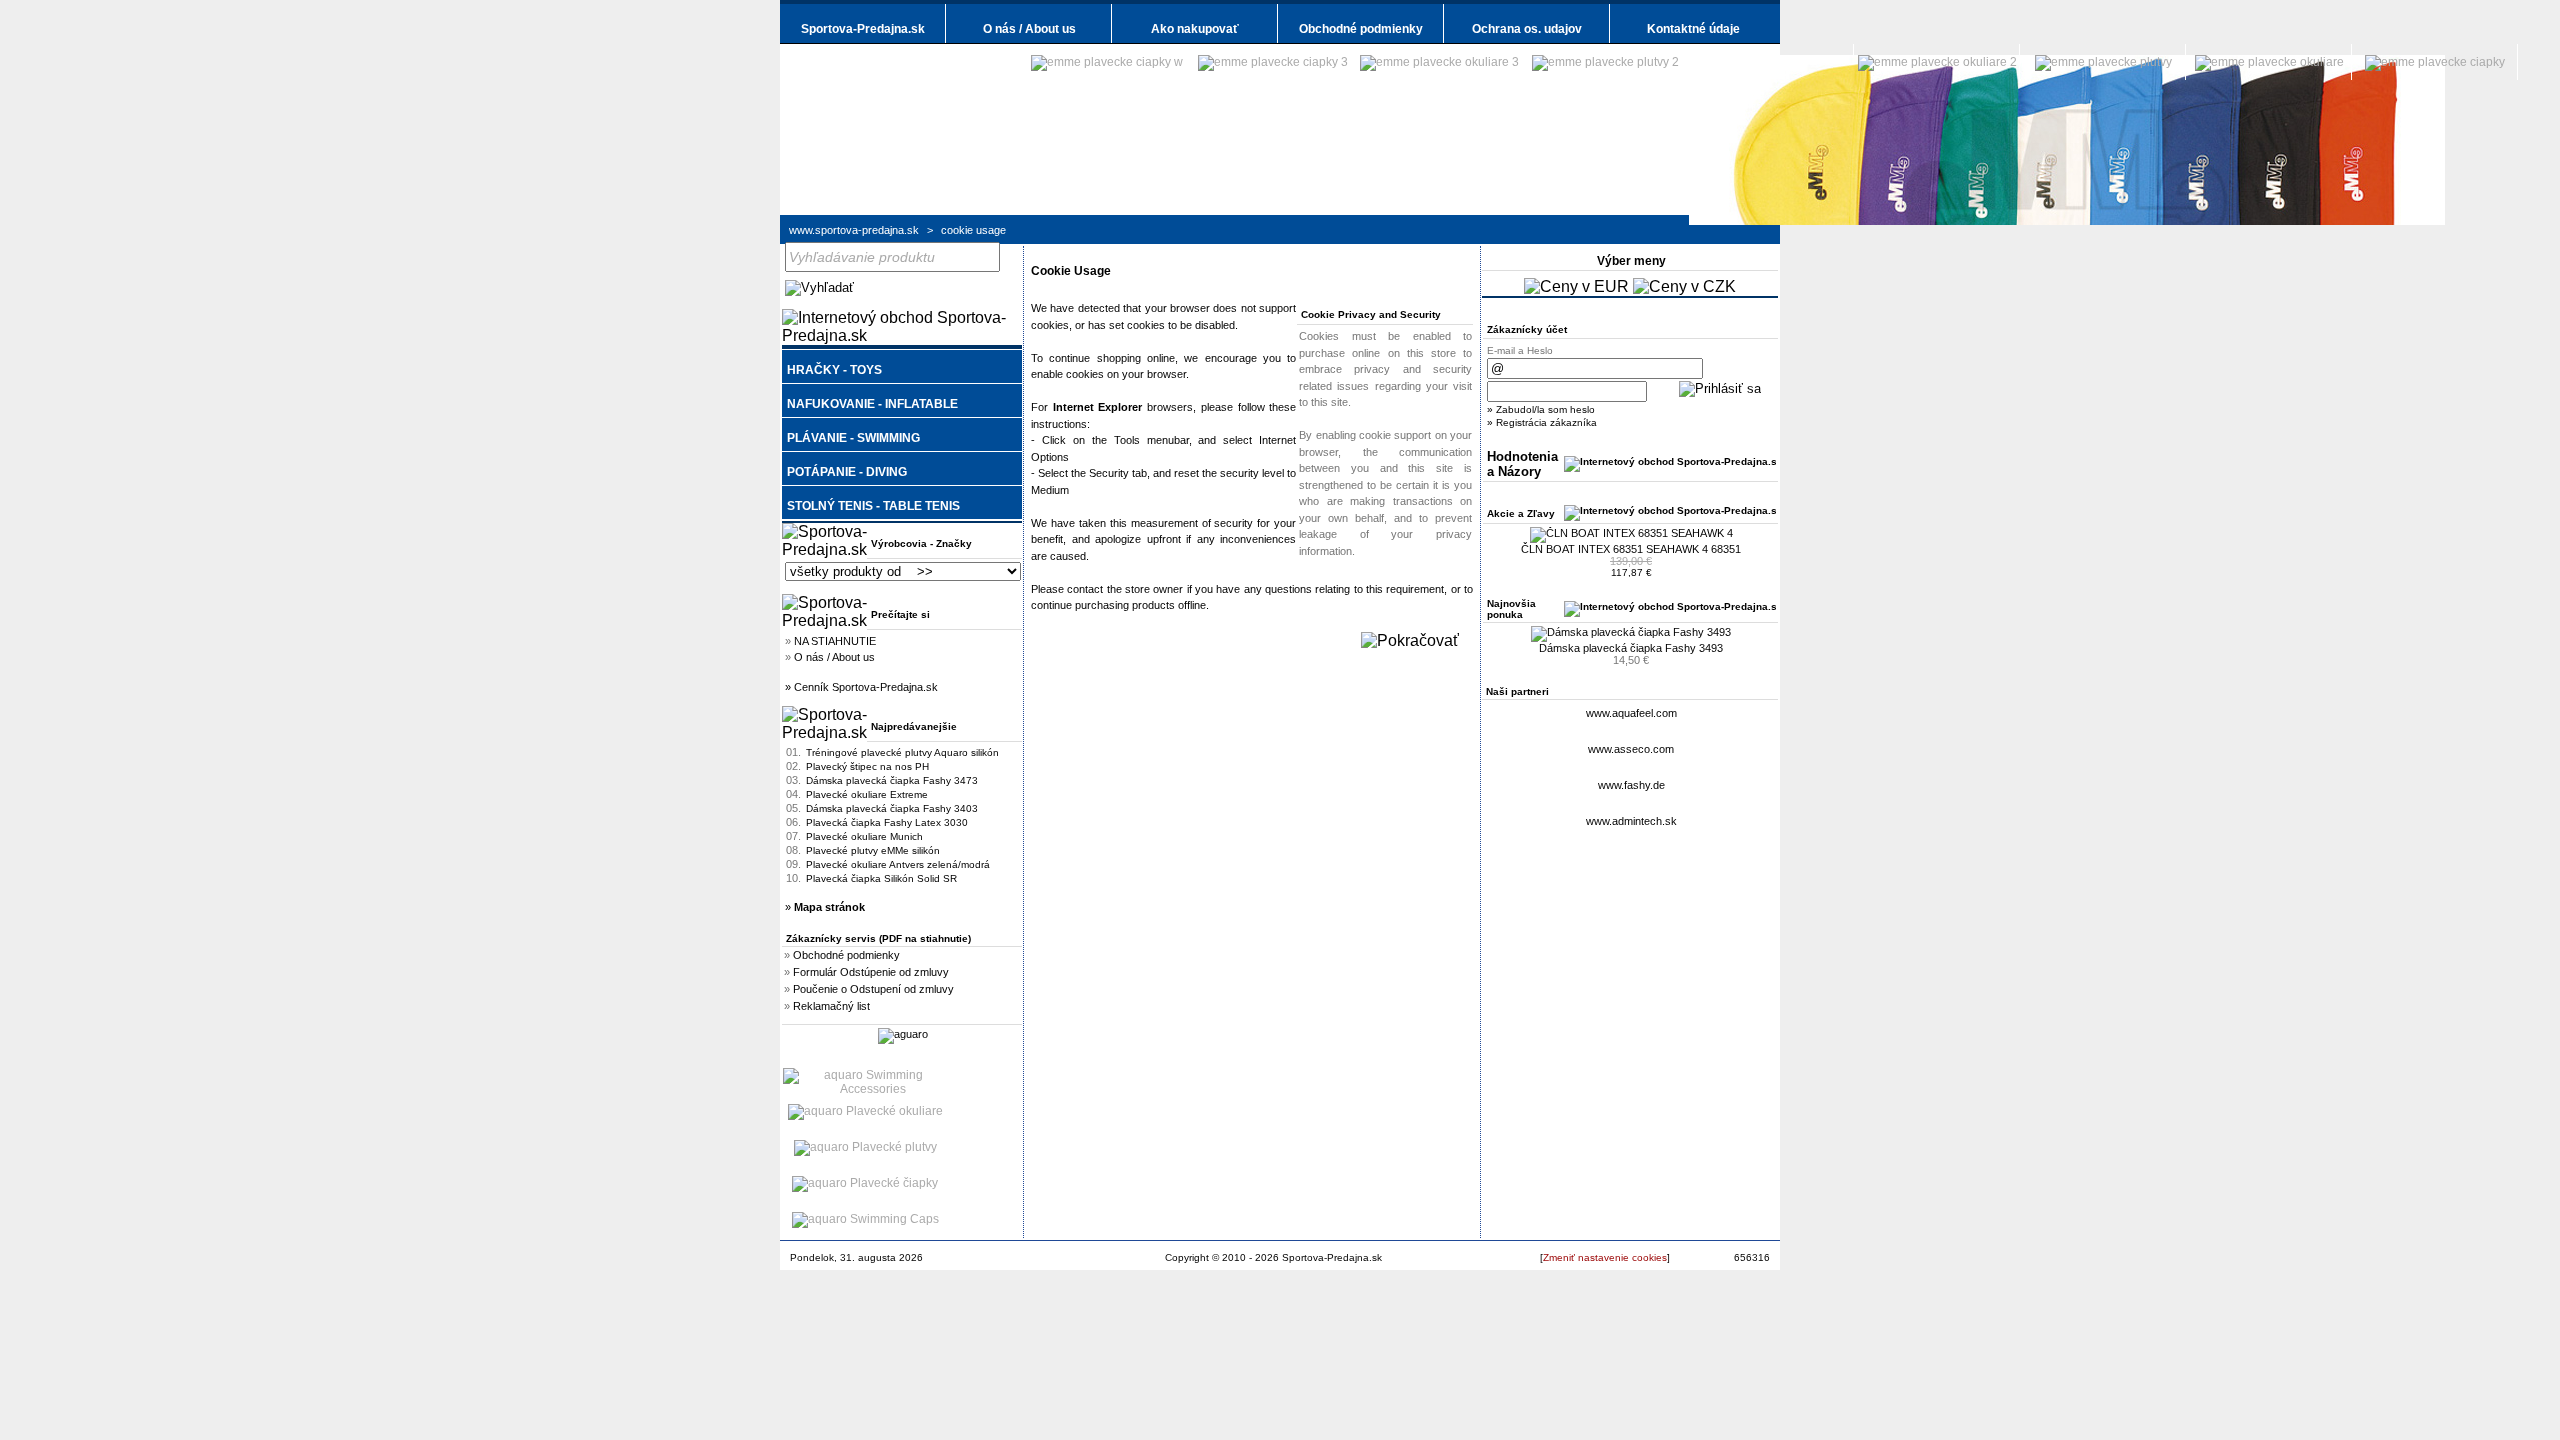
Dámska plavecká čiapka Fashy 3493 (1631, 648)
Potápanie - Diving (847, 472)
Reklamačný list (831, 1006)
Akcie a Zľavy (1521, 513)
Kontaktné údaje (1693, 29)
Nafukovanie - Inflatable (872, 404)
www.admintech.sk (1631, 821)
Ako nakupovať (1195, 29)
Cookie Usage (973, 230)
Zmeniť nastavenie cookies (1605, 1257)
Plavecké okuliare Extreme (867, 794)
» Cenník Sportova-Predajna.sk (861, 687)
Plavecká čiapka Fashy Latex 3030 (887, 822)
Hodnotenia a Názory (1522, 464)
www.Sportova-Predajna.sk (854, 230)
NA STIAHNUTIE (835, 641)
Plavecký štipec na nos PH (867, 766)
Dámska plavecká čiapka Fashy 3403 (892, 808)
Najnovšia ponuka (1511, 609)
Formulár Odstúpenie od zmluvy (871, 972)
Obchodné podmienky (1361, 29)
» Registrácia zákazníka (1542, 422)
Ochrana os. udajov (1527, 29)
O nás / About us (1029, 29)
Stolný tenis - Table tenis (873, 506)
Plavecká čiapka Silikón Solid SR (881, 878)
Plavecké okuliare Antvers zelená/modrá (898, 864)
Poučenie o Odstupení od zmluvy (873, 989)
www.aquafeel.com (1631, 713)
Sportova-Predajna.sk (863, 29)
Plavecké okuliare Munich (864, 836)
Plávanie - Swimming (853, 438)
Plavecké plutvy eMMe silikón (873, 850)
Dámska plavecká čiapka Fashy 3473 (892, 780)
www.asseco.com (1631, 749)
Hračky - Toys (834, 370)
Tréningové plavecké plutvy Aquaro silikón (902, 752)
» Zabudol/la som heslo (1541, 409)
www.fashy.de (1631, 785)
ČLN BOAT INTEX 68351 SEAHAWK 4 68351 (1631, 549)
